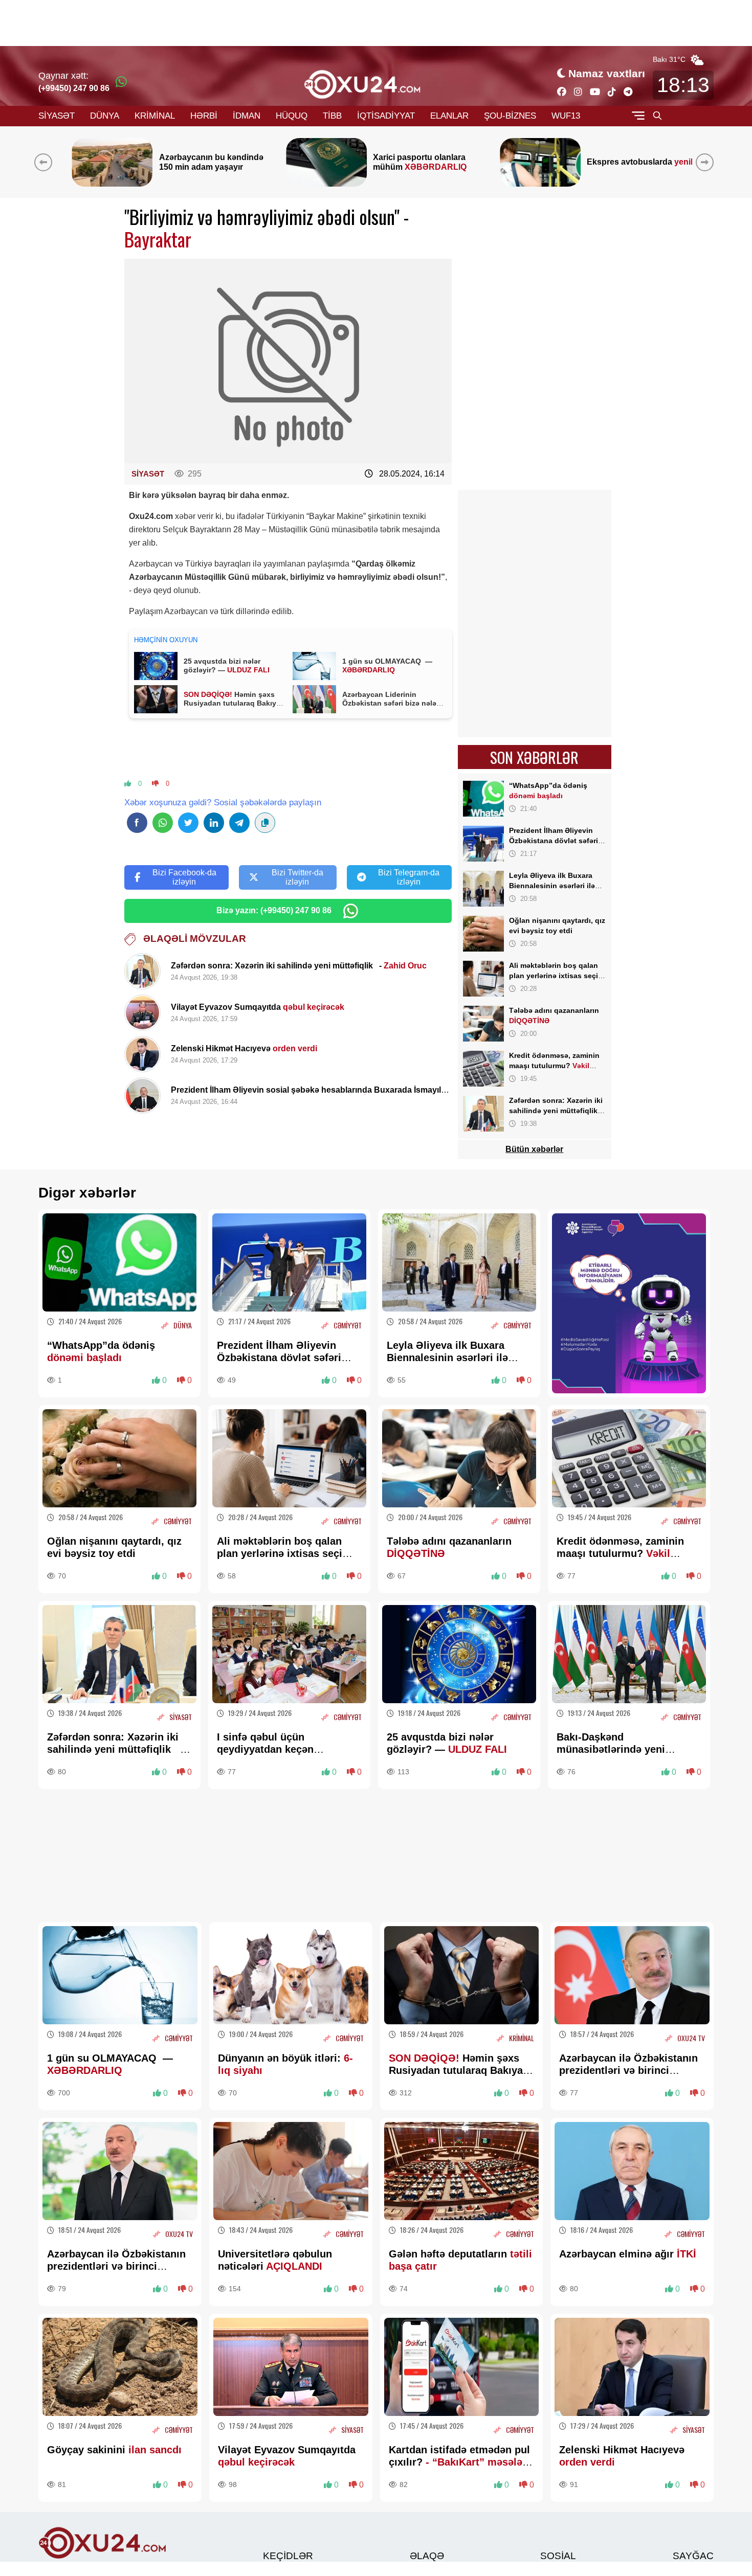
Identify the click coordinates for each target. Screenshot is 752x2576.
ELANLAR (449, 116)
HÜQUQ (292, 116)
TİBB (332, 116)
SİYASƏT (57, 116)
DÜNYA (105, 116)
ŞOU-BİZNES (510, 116)
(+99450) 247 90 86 (74, 88)
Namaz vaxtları (607, 73)
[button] (707, 162)
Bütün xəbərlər (534, 1149)
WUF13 (566, 116)
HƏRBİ (204, 116)
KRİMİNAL (155, 116)
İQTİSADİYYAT (386, 116)
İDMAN (247, 116)
